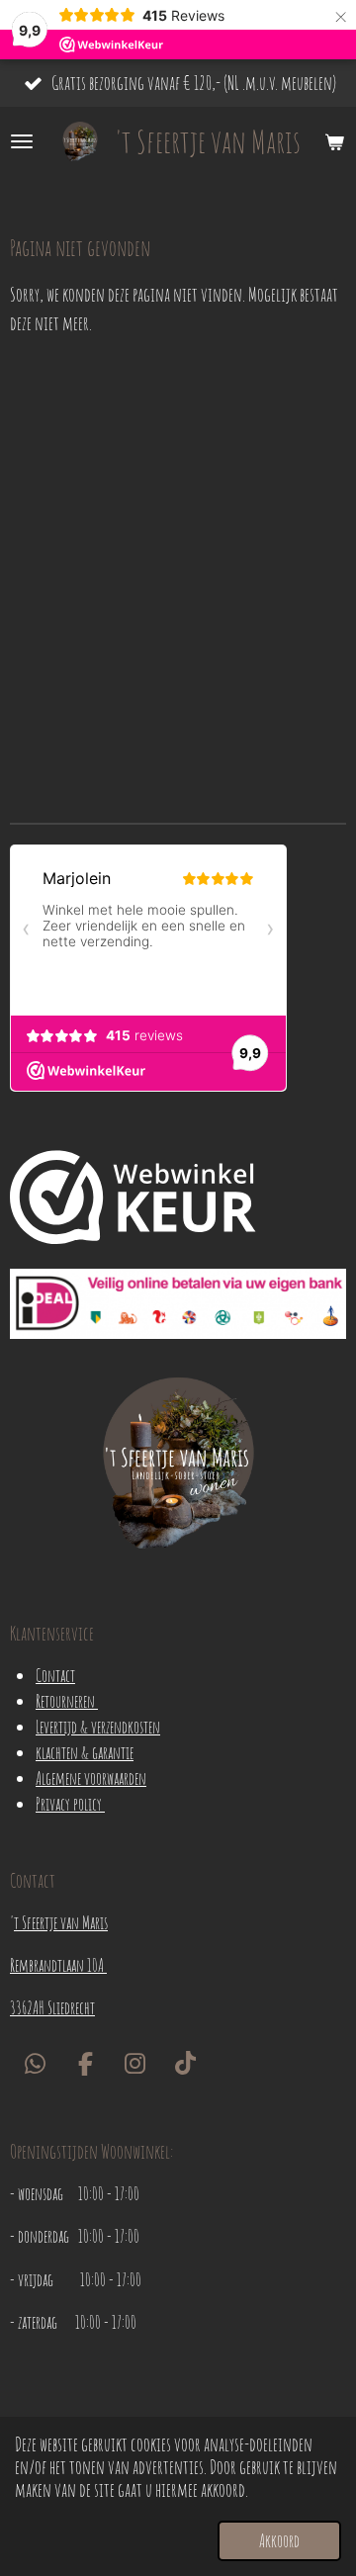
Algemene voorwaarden (91, 1778)
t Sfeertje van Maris (61, 1922)
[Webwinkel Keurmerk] (133, 1200)
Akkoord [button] (279, 2540)
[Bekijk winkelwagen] (334, 141)
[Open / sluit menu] (22, 141)
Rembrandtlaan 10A (58, 1965)
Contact (55, 1675)
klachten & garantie (85, 1752)
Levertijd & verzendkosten (98, 1727)
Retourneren (67, 1701)
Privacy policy (70, 1804)
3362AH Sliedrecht (52, 2007)
